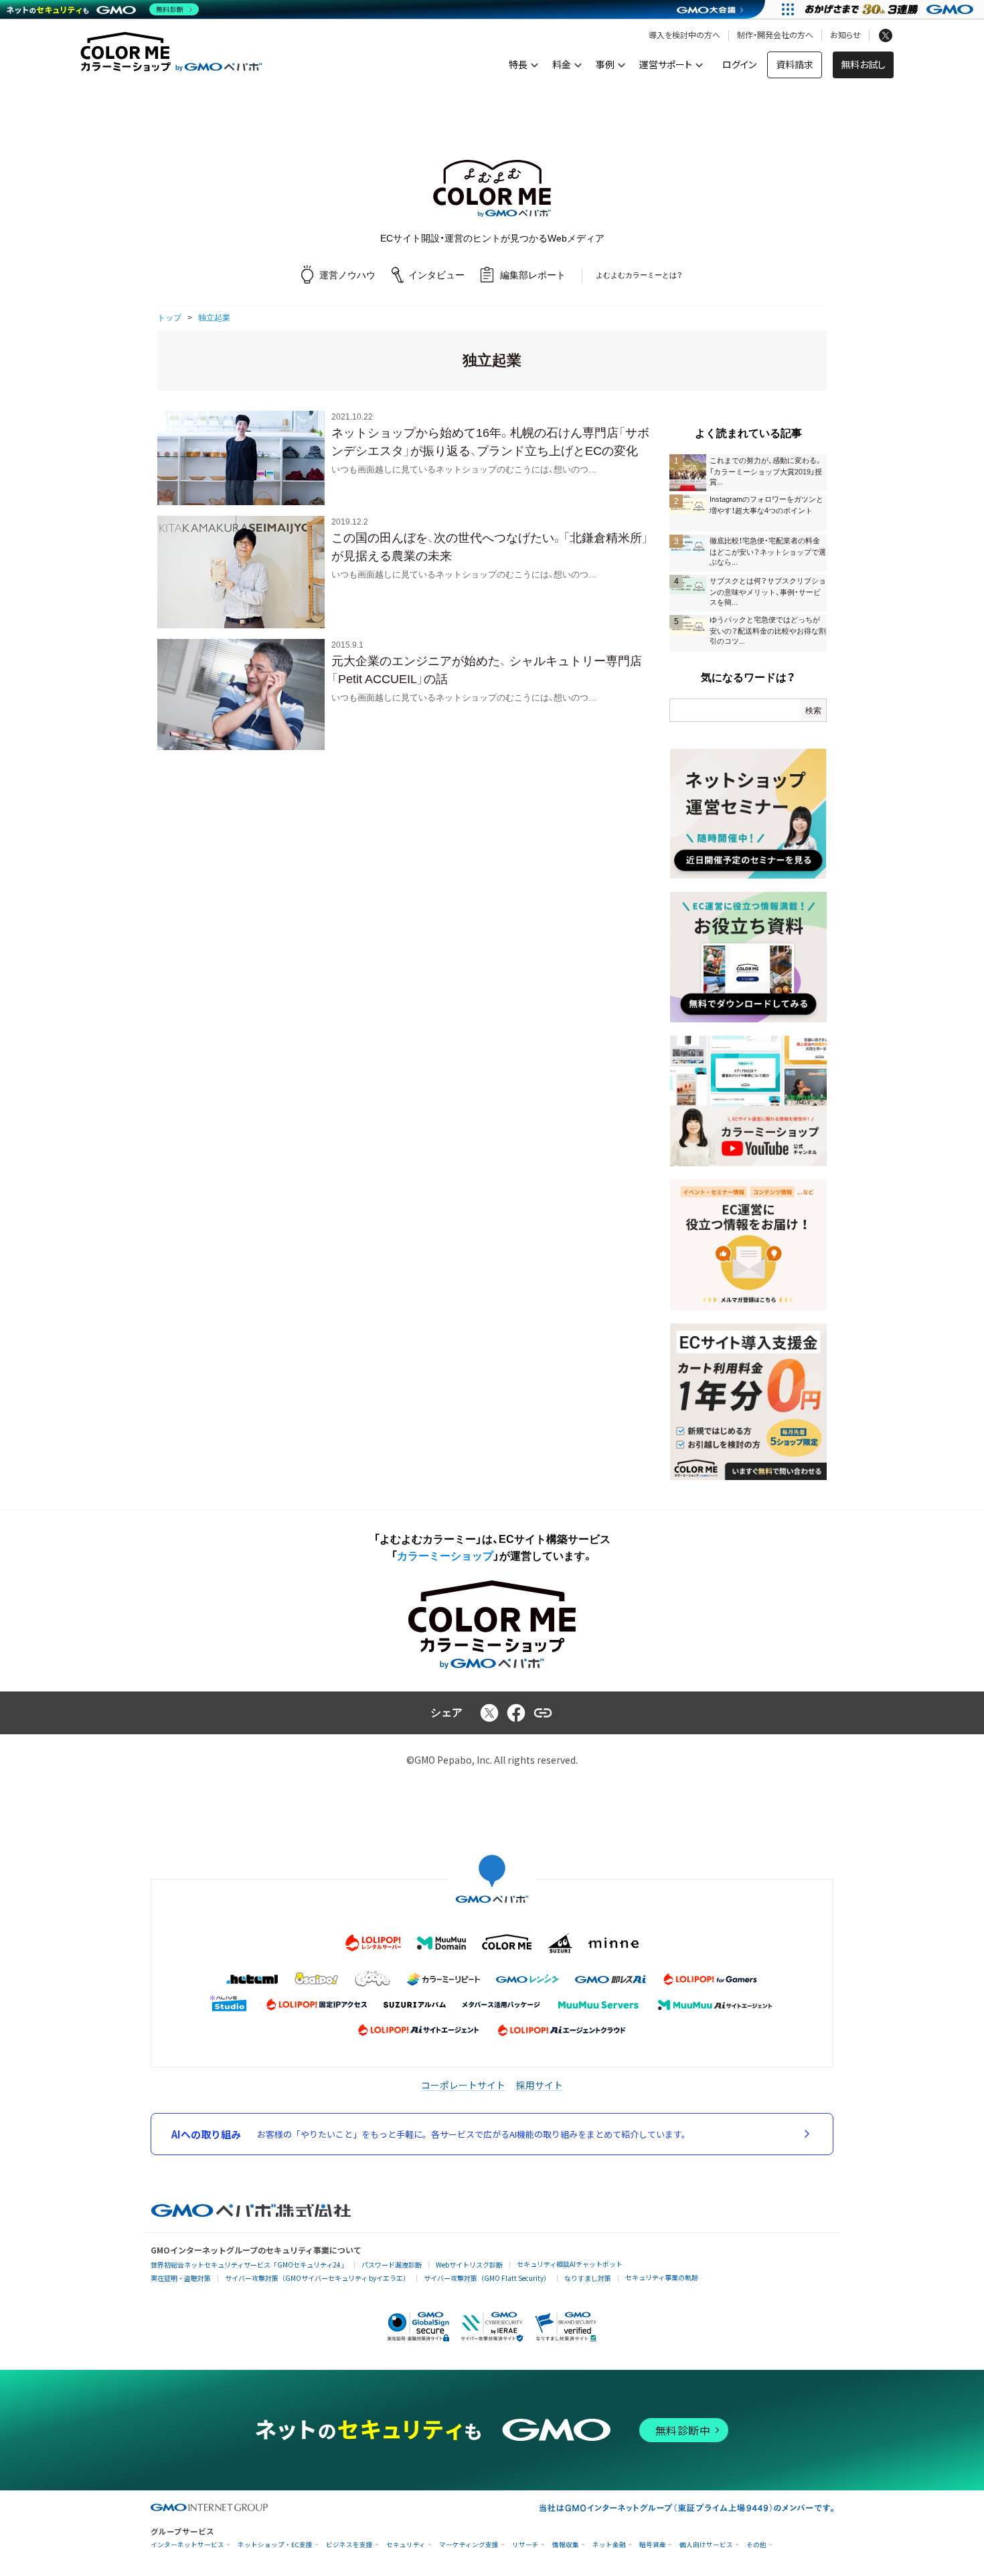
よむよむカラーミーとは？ (639, 275)
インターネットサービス (187, 2545)
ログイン (739, 65)
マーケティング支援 (469, 2545)
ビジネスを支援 (349, 2545)
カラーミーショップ (445, 1556)
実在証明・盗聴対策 (181, 2278)
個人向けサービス (706, 2545)
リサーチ (525, 2545)
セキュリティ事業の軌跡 (662, 2277)
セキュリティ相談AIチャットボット (570, 2264)
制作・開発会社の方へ (775, 35)
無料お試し (863, 65)
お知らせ (845, 35)
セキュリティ (406, 2545)
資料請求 (795, 65)
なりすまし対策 (588, 2278)
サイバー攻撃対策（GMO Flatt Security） (487, 2278)
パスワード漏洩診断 (392, 2265)
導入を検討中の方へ (684, 35)
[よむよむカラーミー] (492, 188)
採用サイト (540, 2085)
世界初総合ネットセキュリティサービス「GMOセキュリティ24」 (249, 2265)
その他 (756, 2545)
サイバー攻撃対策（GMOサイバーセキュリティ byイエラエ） (317, 2278)
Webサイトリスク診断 (469, 2265)
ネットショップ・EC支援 (275, 2545)
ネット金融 (609, 2545)
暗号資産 (653, 2545)
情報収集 (566, 2545)
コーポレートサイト (463, 2085)
